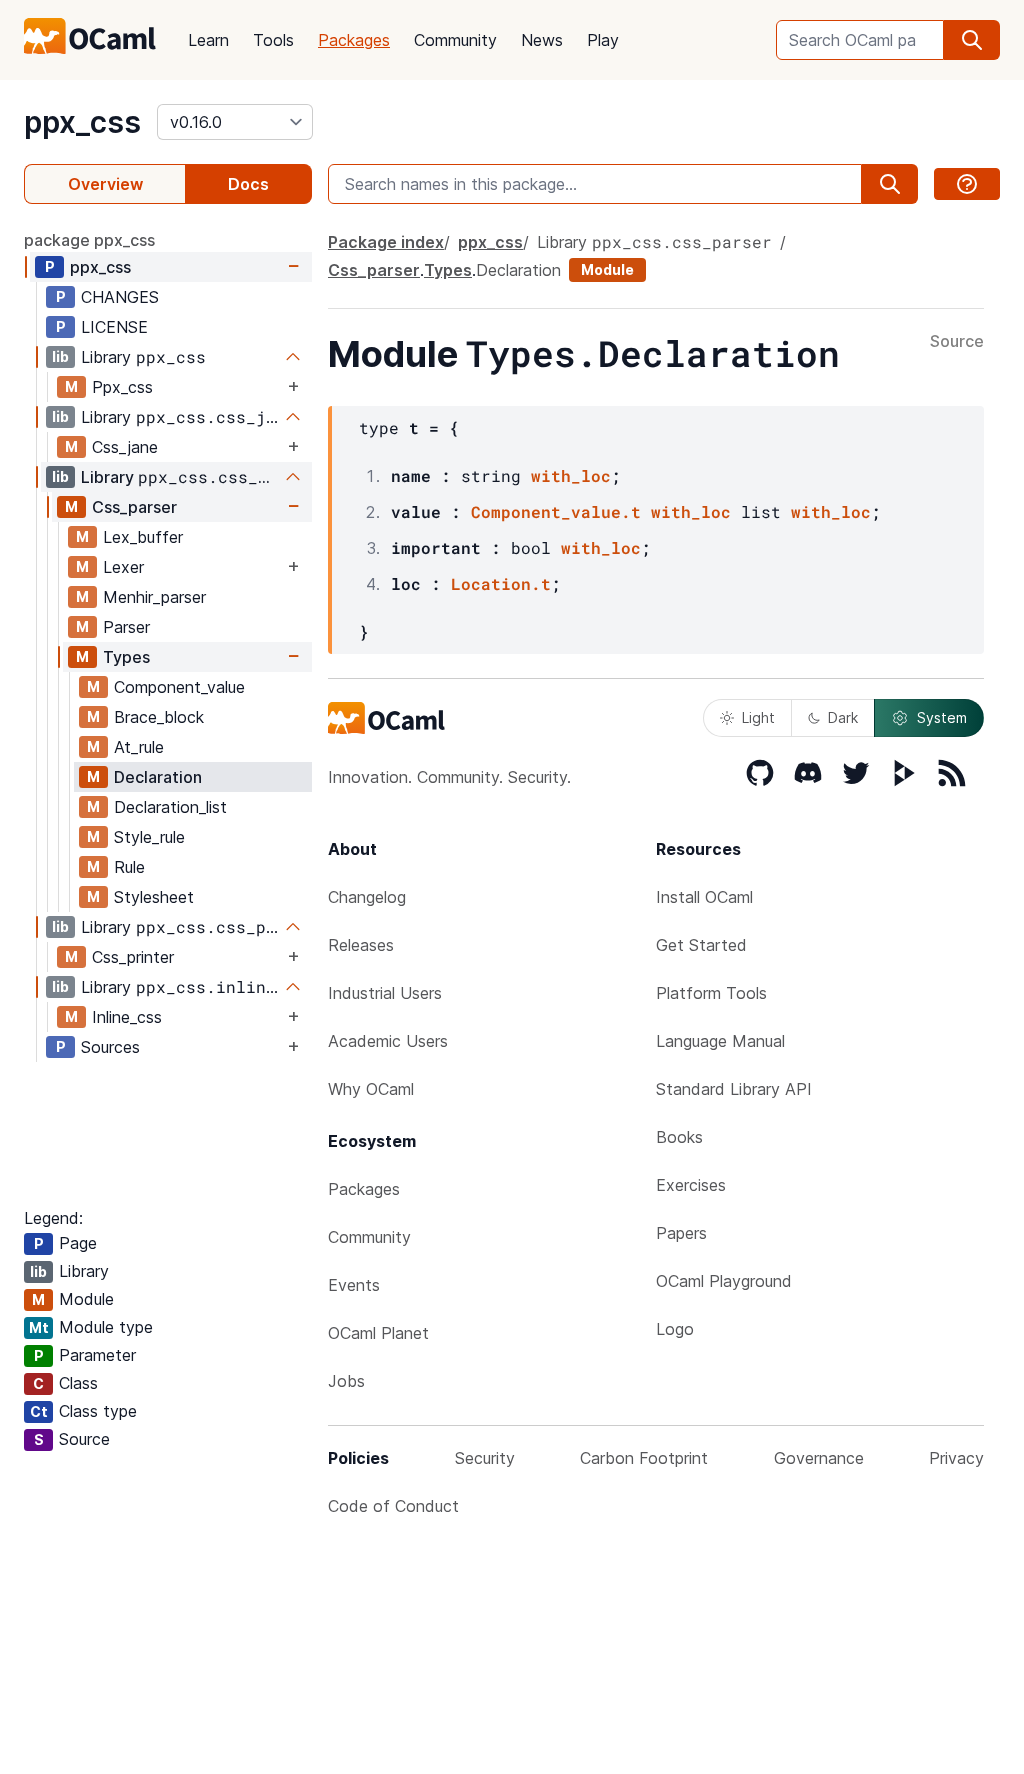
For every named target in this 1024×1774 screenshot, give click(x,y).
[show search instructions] (967, 184)
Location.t (501, 583)
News (542, 40)
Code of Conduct (393, 1506)
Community (455, 40)
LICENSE (114, 327)
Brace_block (159, 717)
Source (957, 342)
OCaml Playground (724, 1281)
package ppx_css (89, 240)
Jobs (346, 1381)
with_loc (571, 475)
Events (354, 1285)
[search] (972, 40)
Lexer (123, 567)
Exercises (691, 1185)
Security (485, 1458)
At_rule (139, 747)
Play (603, 40)
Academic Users (388, 1041)
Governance (819, 1458)
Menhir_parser (154, 597)
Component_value (179, 687)
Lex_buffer (143, 537)
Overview (105, 184)
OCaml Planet (378, 1333)
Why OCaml (371, 1089)
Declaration (158, 777)
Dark (843, 717)
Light (758, 717)
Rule (129, 867)
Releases (361, 945)
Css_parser (134, 507)
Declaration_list (170, 807)
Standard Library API (734, 1089)
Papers (681, 1233)
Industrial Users (385, 993)
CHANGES (120, 297)
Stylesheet (154, 897)
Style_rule (149, 837)
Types (126, 657)
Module (607, 269)
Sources (110, 1047)
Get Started (701, 945)
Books (679, 1137)
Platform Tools (711, 993)
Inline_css (127, 1017)
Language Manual (720, 1041)
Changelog (367, 897)
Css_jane (125, 447)
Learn (208, 40)
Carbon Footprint (644, 1458)
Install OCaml (704, 897)
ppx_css (82, 122)
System (942, 717)
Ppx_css (122, 387)
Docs (248, 184)
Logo (675, 1329)
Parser (126, 627)
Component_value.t (556, 511)
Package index (386, 242)
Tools (273, 40)
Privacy (956, 1458)
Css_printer (133, 957)
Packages (354, 40)
